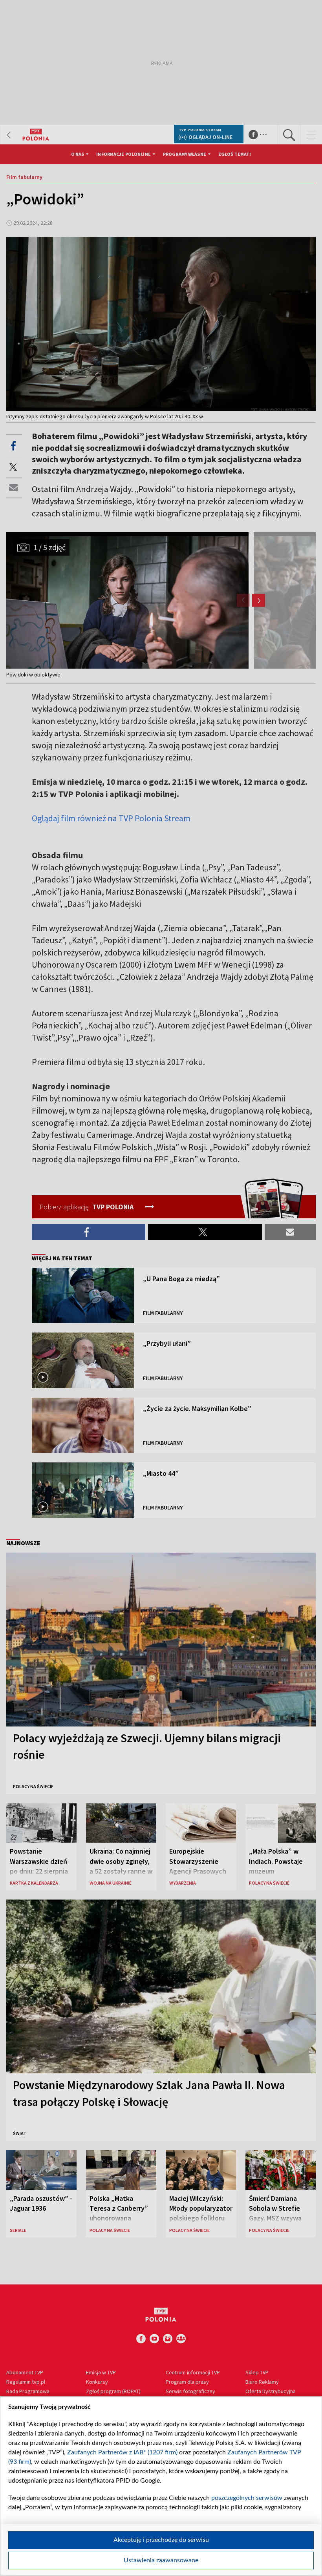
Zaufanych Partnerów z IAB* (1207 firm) (122, 2452)
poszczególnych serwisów (247, 2498)
